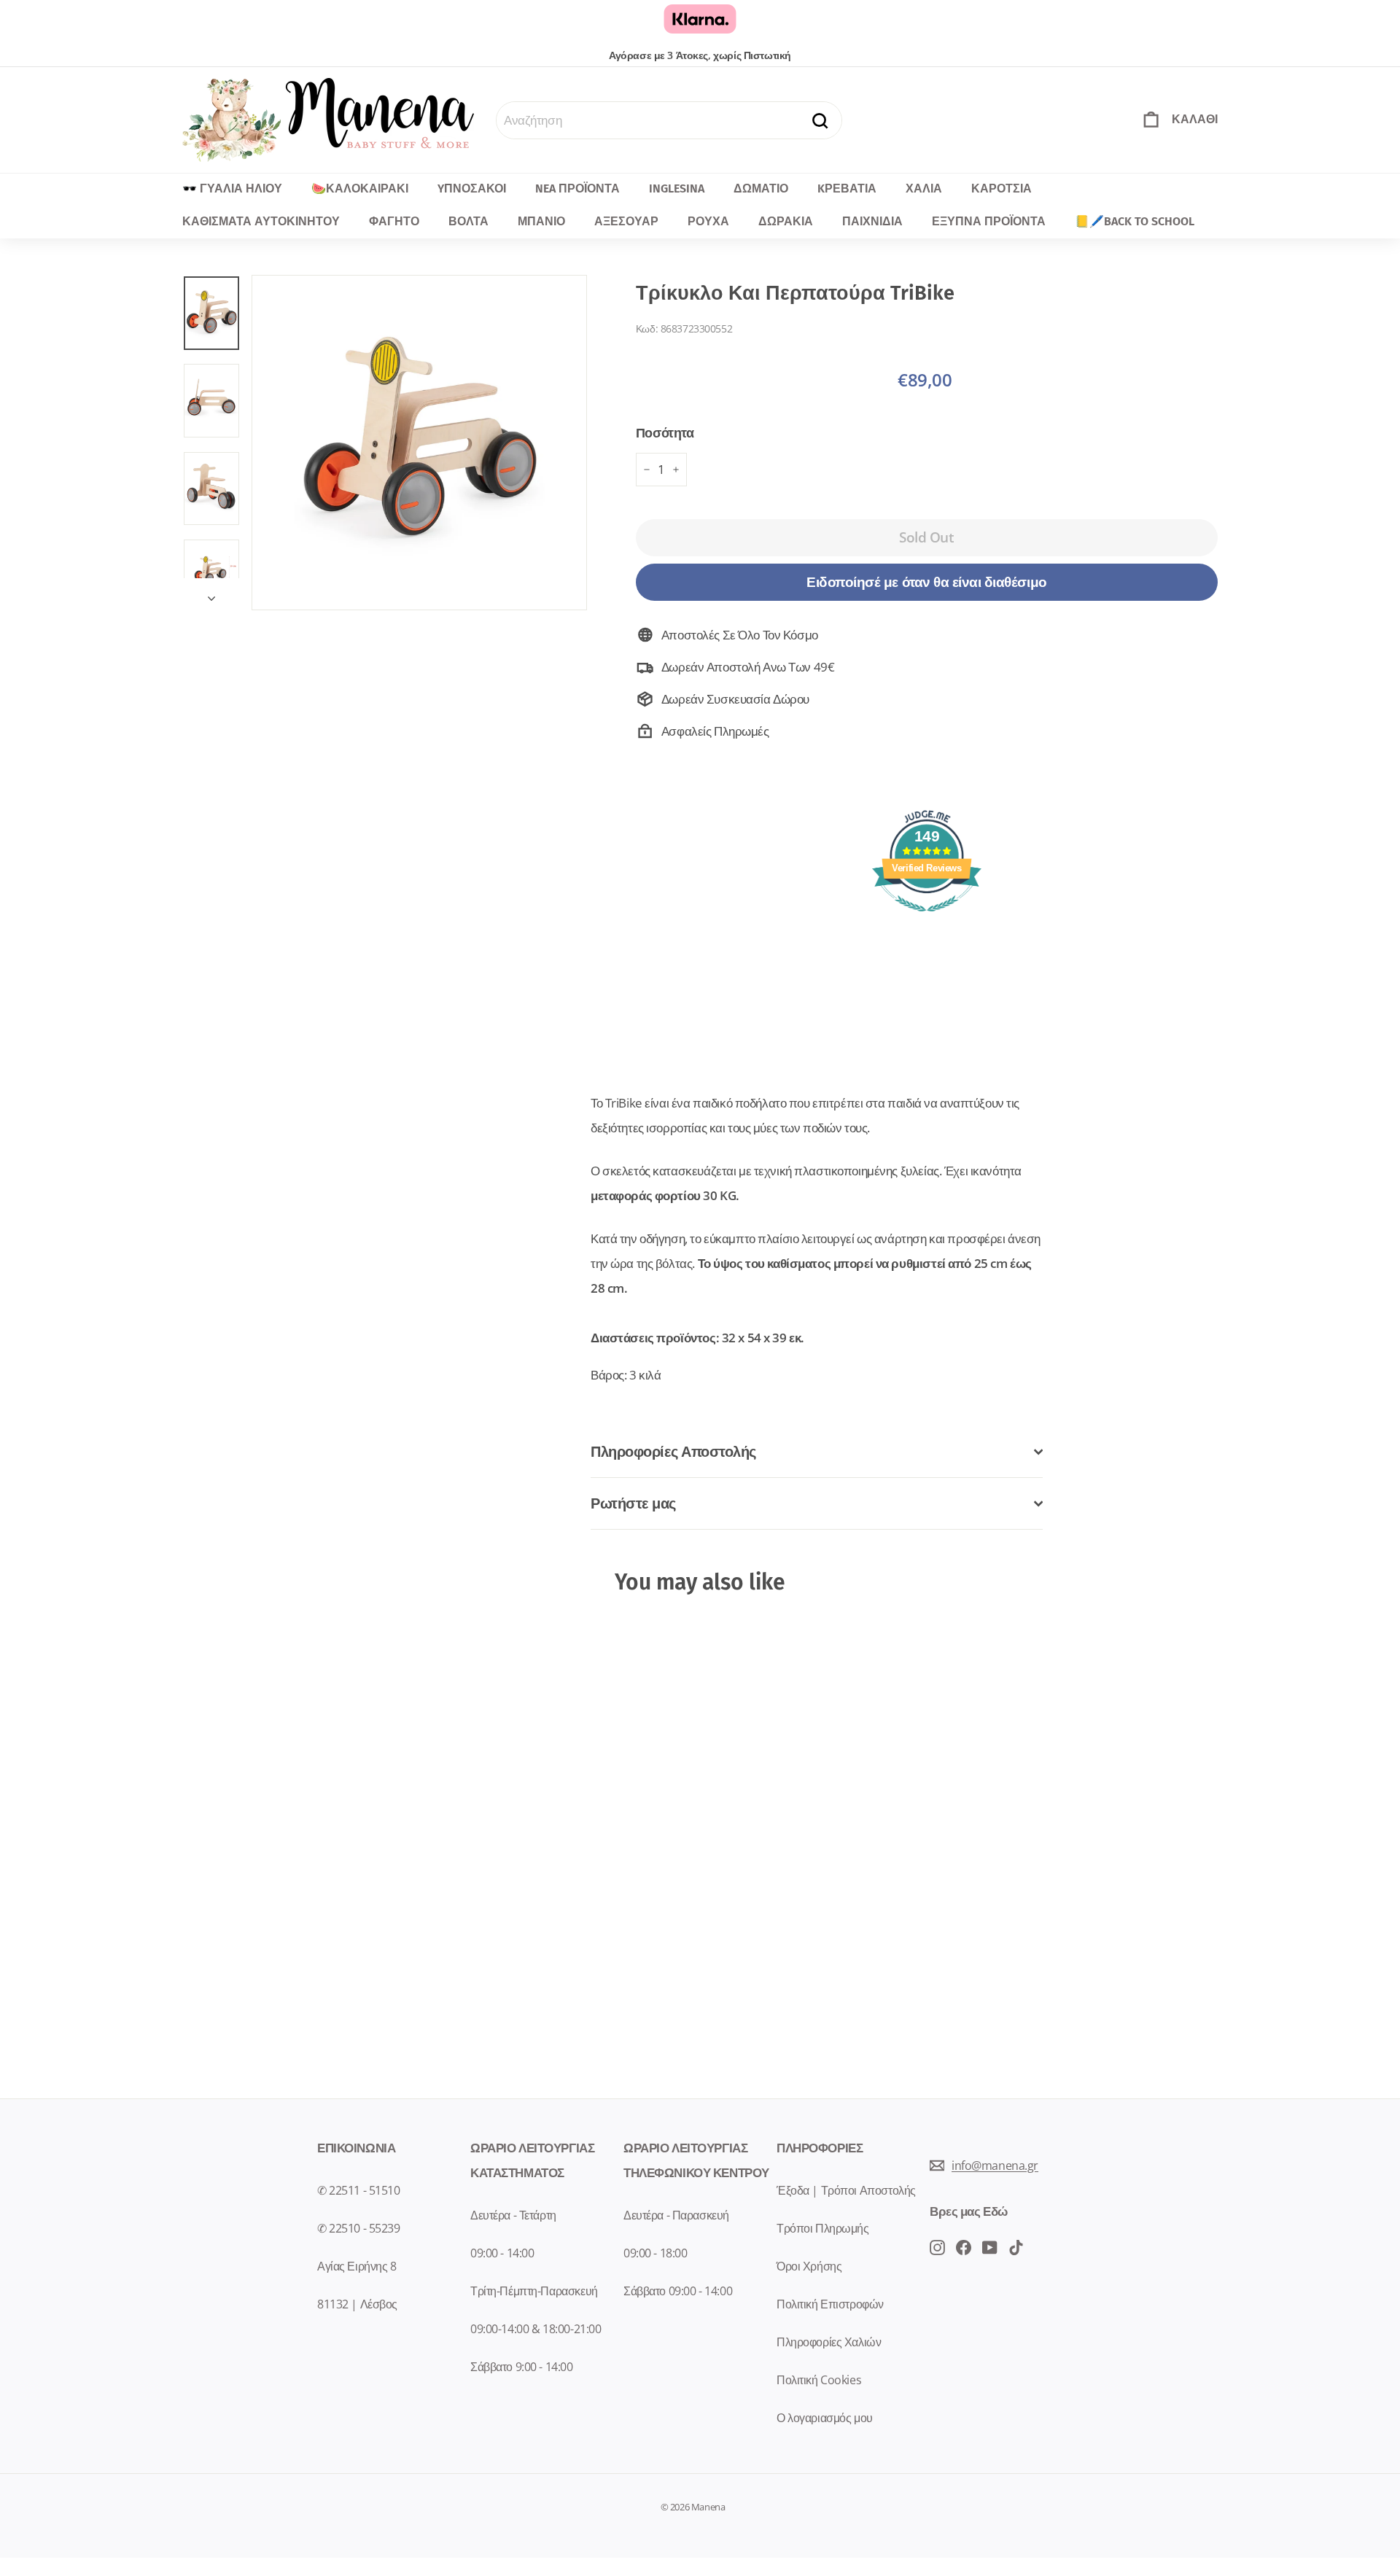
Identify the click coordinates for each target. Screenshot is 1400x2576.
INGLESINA (677, 188)
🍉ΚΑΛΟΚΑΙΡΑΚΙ (360, 188)
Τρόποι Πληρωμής (823, 2228)
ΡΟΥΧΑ (708, 221)
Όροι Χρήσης (809, 2266)
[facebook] (937, 2246)
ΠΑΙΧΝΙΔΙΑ (872, 221)
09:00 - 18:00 (655, 2253)
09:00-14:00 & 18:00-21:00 (536, 2329)
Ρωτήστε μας (633, 1503)
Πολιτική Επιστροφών (830, 2304)
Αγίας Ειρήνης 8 (357, 2266)
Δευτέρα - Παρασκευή (676, 2215)
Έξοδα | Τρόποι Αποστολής (846, 2190)
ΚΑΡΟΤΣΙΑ (1002, 188)
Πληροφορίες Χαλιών (829, 2342)
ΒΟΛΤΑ (468, 221)
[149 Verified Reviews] (927, 918)
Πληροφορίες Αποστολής (673, 1451)
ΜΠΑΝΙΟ (541, 221)
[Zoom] (419, 443)
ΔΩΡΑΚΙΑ (786, 221)
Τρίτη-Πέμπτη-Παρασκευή (534, 2291)
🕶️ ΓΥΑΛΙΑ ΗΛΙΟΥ (232, 188)
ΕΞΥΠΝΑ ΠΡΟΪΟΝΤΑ (989, 221)
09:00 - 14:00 (502, 2253)
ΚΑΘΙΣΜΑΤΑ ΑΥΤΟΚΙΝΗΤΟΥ (261, 221)
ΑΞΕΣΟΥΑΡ (626, 221)
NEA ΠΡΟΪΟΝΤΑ (577, 188)
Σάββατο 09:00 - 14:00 (678, 2291)
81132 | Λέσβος (357, 2304)
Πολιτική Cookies (819, 2380)
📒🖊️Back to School (1135, 221)
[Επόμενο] (211, 594)
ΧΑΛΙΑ (924, 188)
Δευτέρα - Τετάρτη (513, 2215)
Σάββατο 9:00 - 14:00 (522, 2367)
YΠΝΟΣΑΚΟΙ (472, 188)
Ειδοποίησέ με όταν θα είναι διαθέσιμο (926, 582)
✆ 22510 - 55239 (359, 2228)
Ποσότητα (665, 432)
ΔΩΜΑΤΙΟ (761, 188)
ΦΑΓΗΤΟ (394, 221)
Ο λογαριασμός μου (825, 2418)
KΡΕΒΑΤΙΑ (847, 188)
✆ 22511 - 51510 (359, 2190)
